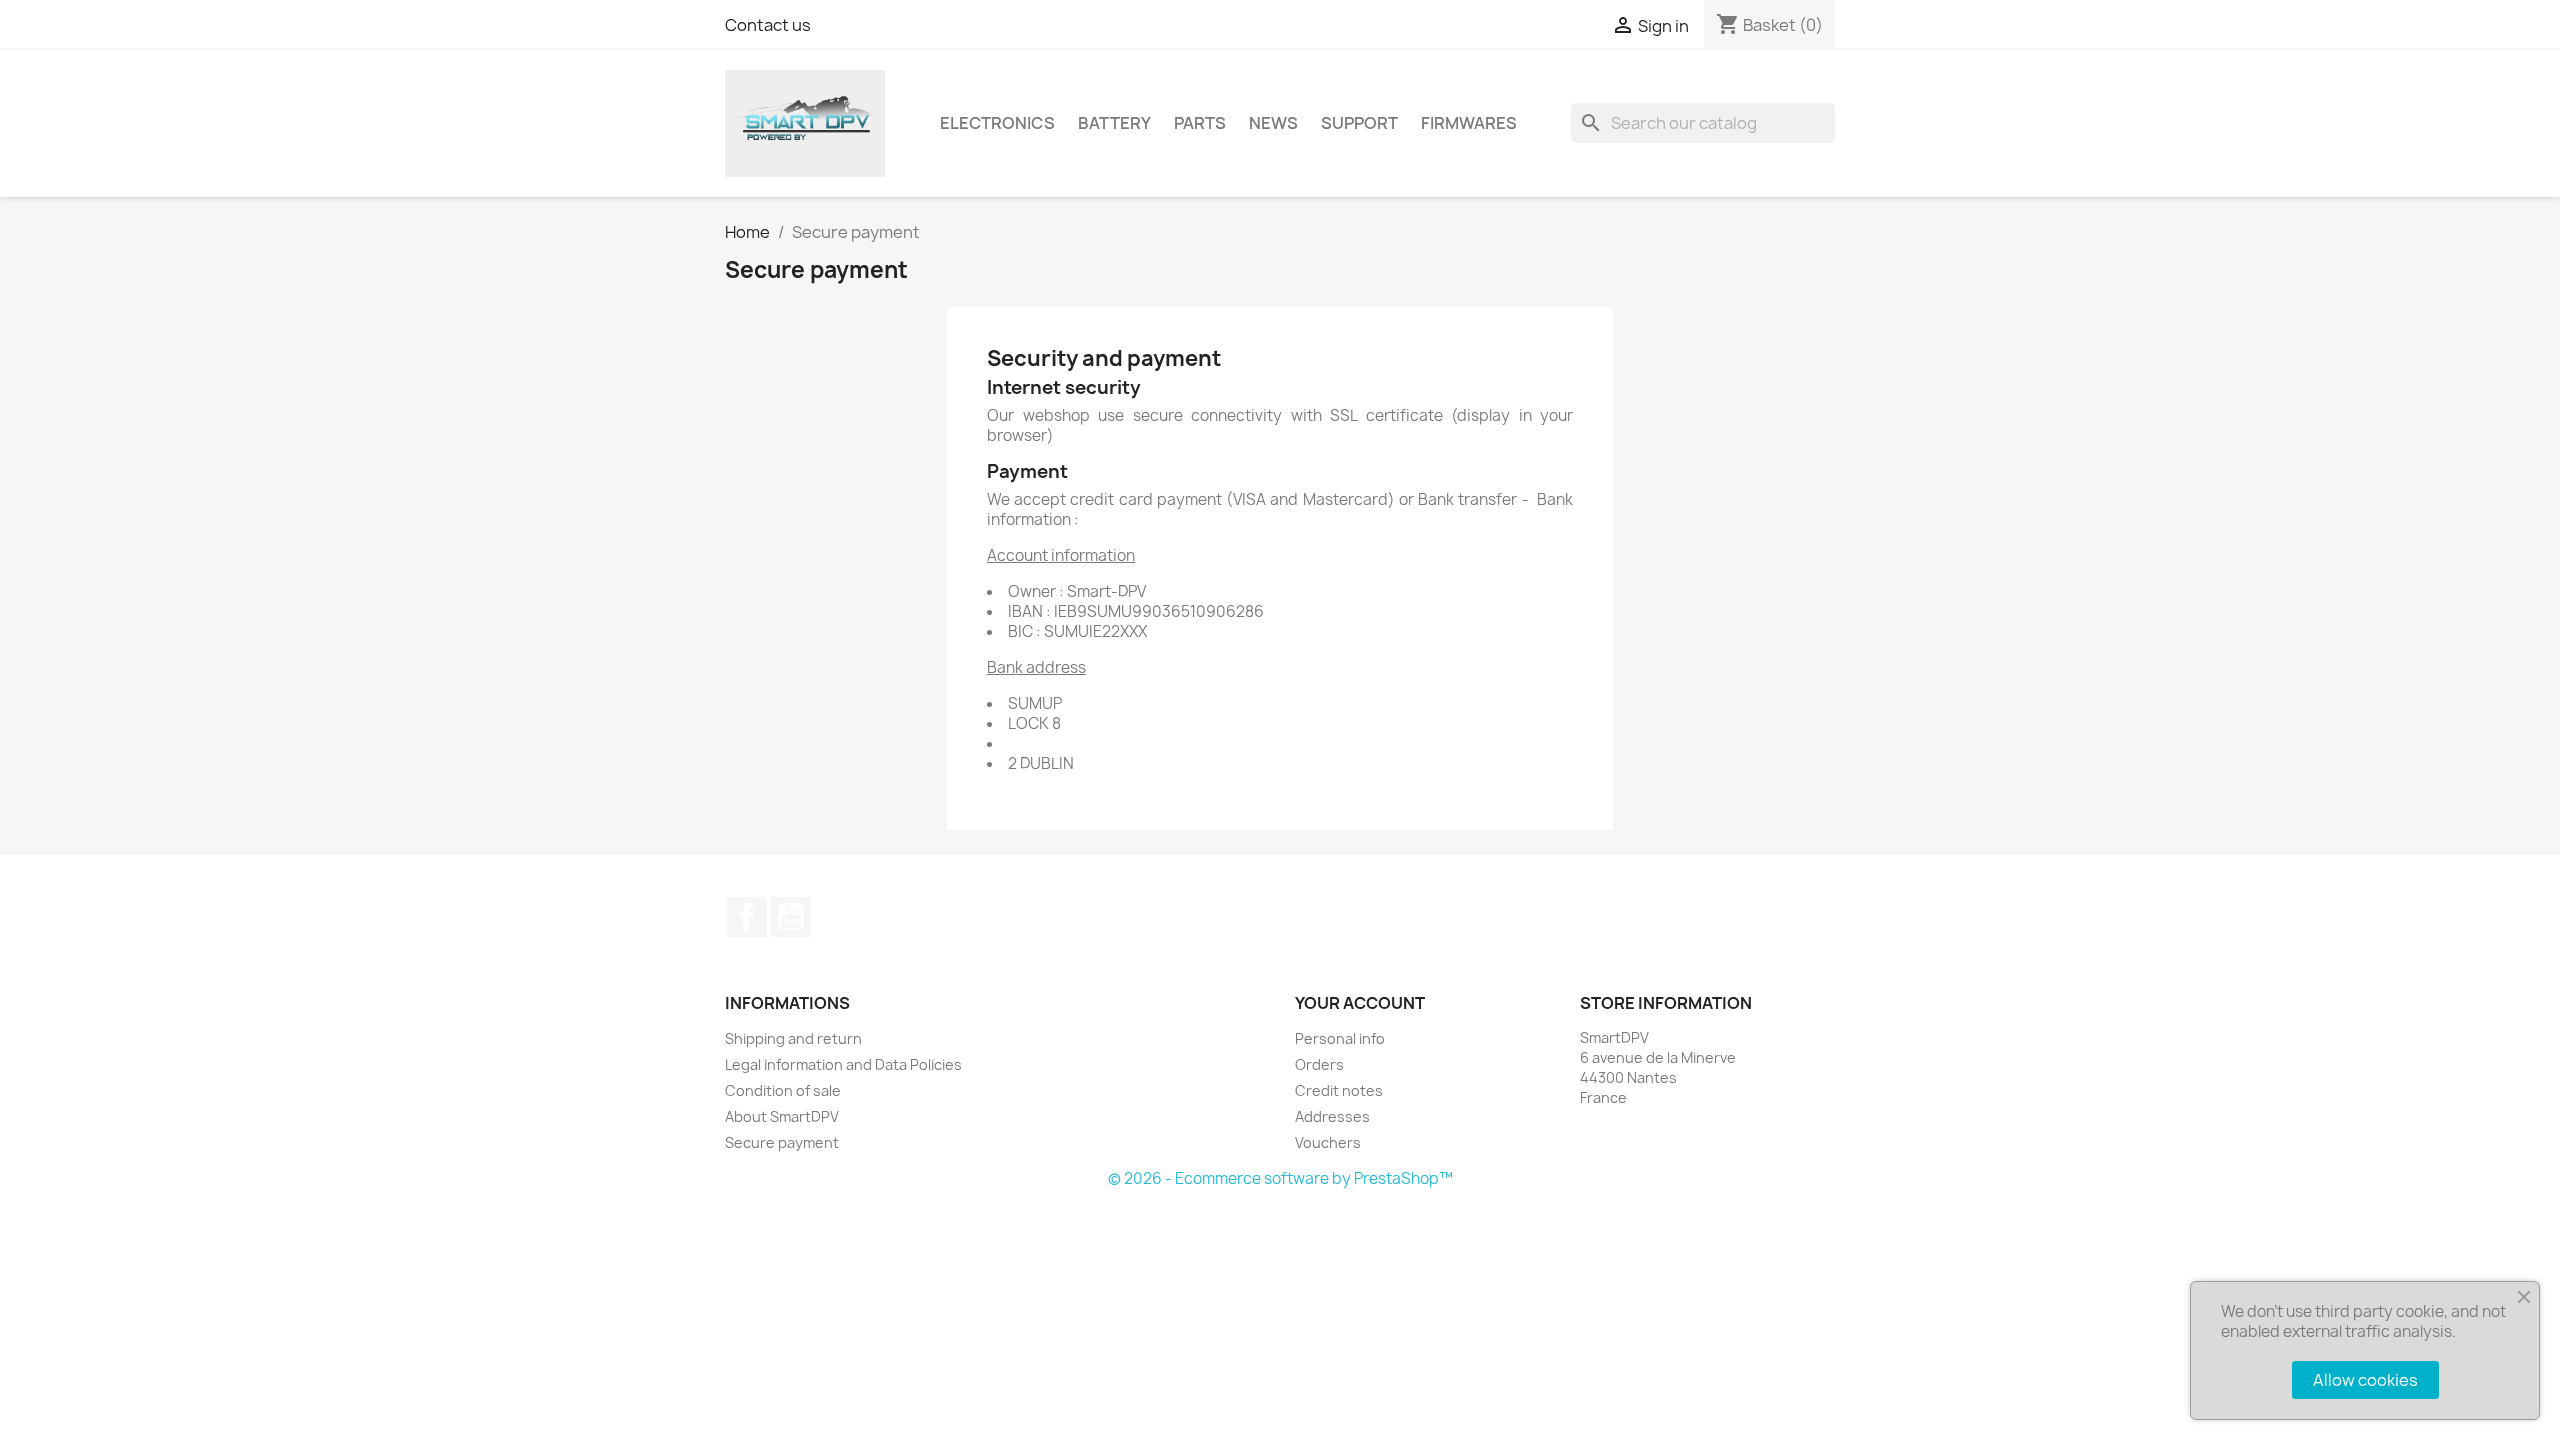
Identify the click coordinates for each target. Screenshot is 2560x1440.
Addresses (1332, 1116)
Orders (1319, 1064)
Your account (1360, 1003)
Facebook (747, 917)
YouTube (791, 917)
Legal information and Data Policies (843, 1064)
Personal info (1340, 1038)
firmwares (1469, 123)
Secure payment (782, 1142)
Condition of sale (783, 1090)
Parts (1200, 123)
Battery (1114, 123)
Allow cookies (2365, 1380)
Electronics (997, 123)
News (1273, 123)
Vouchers (1328, 1142)
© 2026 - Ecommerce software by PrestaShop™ (1280, 1178)
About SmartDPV (782, 1116)
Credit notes (1339, 1090)
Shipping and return (793, 1038)
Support (1359, 123)
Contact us (768, 25)
